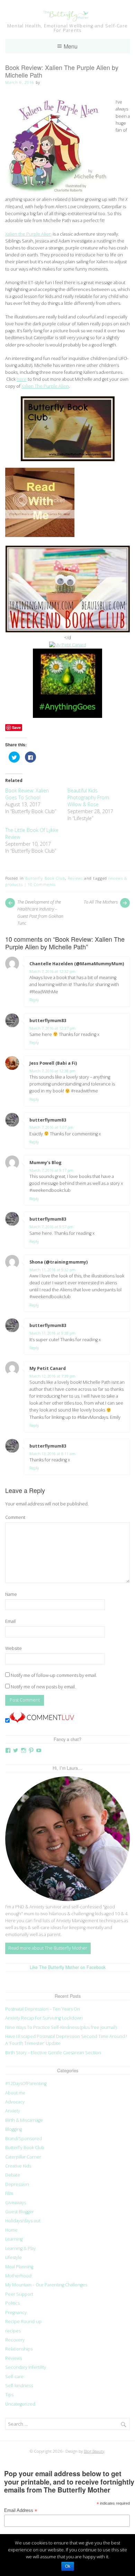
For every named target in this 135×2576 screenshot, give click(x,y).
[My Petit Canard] (68, 645)
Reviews (75, 878)
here (22, 379)
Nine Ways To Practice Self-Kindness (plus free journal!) (61, 2027)
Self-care (14, 2377)
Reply (34, 1000)
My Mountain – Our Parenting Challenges (46, 2285)
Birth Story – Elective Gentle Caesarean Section (54, 2053)
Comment (15, 1517)
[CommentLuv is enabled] (42, 1721)
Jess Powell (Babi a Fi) (53, 1063)
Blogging (13, 2129)
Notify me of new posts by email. (43, 1687)
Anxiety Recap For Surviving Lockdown (44, 2018)
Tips (9, 2395)
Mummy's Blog (46, 1163)
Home (11, 2230)
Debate (13, 2175)
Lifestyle (13, 2257)
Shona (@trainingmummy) (58, 1262)
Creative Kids (18, 2166)
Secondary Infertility (26, 2367)
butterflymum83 (48, 1021)
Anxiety (13, 2111)
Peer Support (19, 2294)
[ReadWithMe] (40, 535)
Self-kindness (19, 2386)
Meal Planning (19, 2267)
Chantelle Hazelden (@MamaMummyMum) (77, 964)
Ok (68, 2566)
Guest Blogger (20, 2212)
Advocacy (15, 2102)
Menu (71, 46)
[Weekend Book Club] (68, 631)
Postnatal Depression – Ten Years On (43, 2009)
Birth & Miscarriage (24, 2120)
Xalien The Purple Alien (45, 386)
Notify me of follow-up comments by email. (54, 1675)
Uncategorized (20, 2404)
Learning (14, 2239)
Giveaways (16, 2203)
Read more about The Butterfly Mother (48, 1948)
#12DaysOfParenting (26, 2083)
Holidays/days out (23, 2221)
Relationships (19, 2349)
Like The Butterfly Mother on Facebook (68, 1967)
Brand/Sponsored (24, 2139)
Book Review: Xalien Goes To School (27, 794)
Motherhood (18, 2276)
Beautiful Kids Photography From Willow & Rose (88, 797)
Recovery (15, 2340)
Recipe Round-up (23, 2322)
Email (10, 1621)
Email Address (21, 2511)
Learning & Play (20, 2248)
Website (13, 1648)
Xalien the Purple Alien (28, 234)
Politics (12, 2303)
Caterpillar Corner (23, 2157)
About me (15, 2093)
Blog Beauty (94, 2451)
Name (11, 1594)
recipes (13, 2331)
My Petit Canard (48, 1368)
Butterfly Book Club (45, 878)
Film (9, 2193)
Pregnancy (16, 2313)
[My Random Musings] (67, 716)
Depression (17, 2184)
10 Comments (42, 884)
